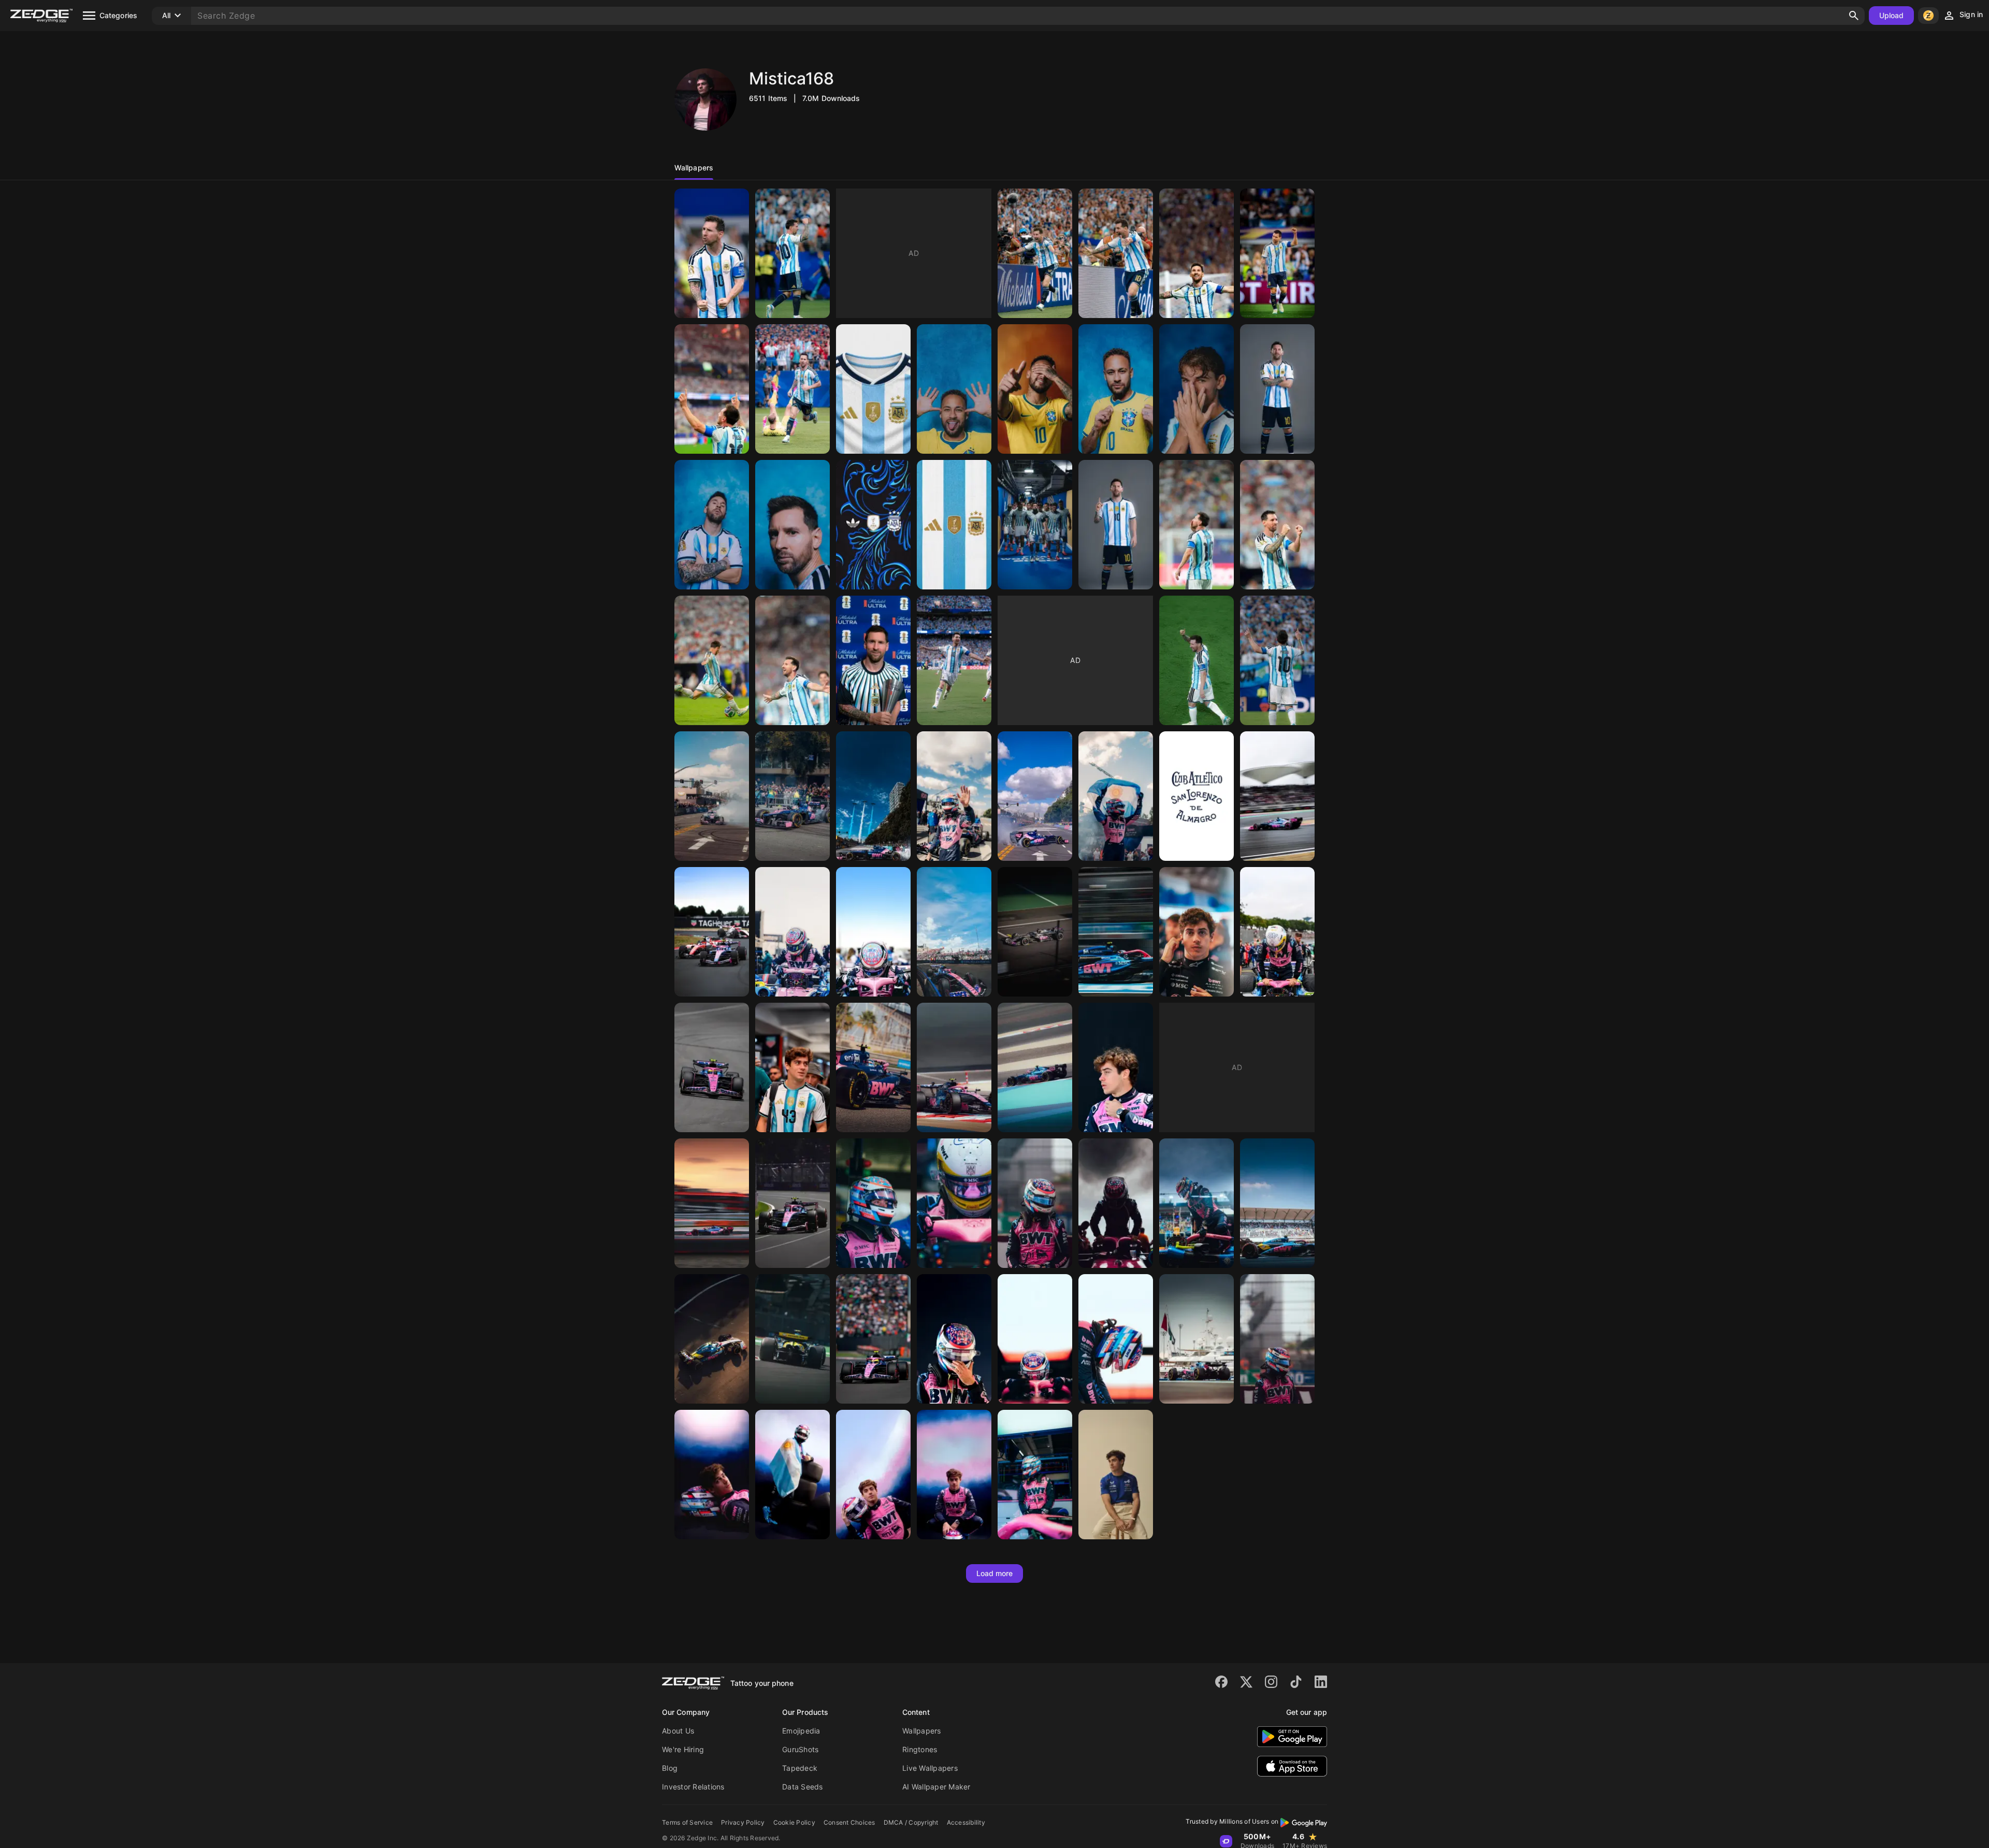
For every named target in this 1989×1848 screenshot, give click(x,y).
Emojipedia (801, 1731)
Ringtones (920, 1749)
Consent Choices (849, 1822)
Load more (995, 1573)
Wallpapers (922, 1731)
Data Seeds (803, 1787)
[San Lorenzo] (1197, 796)
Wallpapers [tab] (694, 168)
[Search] (1854, 16)
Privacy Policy (743, 1822)
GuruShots (800, 1749)
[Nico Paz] (1197, 389)
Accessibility (966, 1822)
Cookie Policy (794, 1822)
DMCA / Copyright (911, 1822)
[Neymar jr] (954, 389)
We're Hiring (683, 1749)
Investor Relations (693, 1787)
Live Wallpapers (930, 1768)
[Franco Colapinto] (712, 796)
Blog (670, 1768)
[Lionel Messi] (712, 253)
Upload (1892, 15)
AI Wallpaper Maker (936, 1787)
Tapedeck (800, 1768)
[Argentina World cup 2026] (873, 389)
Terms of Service (687, 1822)
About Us (678, 1731)
